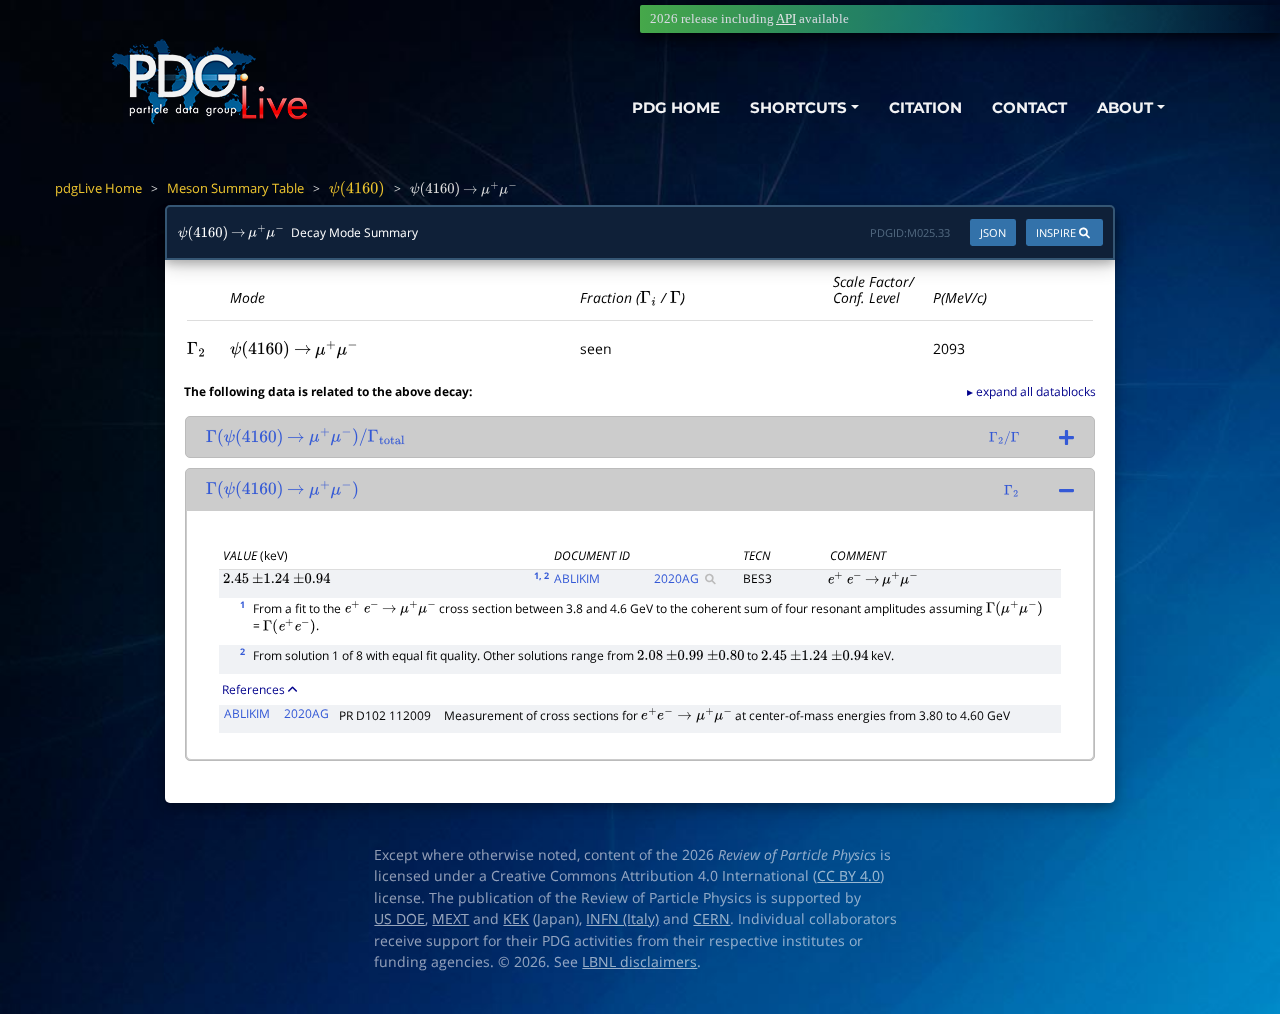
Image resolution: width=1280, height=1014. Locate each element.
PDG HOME (676, 107)
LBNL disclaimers (639, 962)
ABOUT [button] (1125, 107)
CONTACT (1029, 107)
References (253, 689)
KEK (516, 919)
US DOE (399, 919)
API (786, 18)
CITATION (925, 107)
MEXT (450, 919)
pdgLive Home (98, 188)
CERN (711, 919)
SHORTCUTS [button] (798, 107)
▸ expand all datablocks (1031, 391)
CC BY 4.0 (848, 876)
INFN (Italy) (622, 919)
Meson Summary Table (235, 188)
